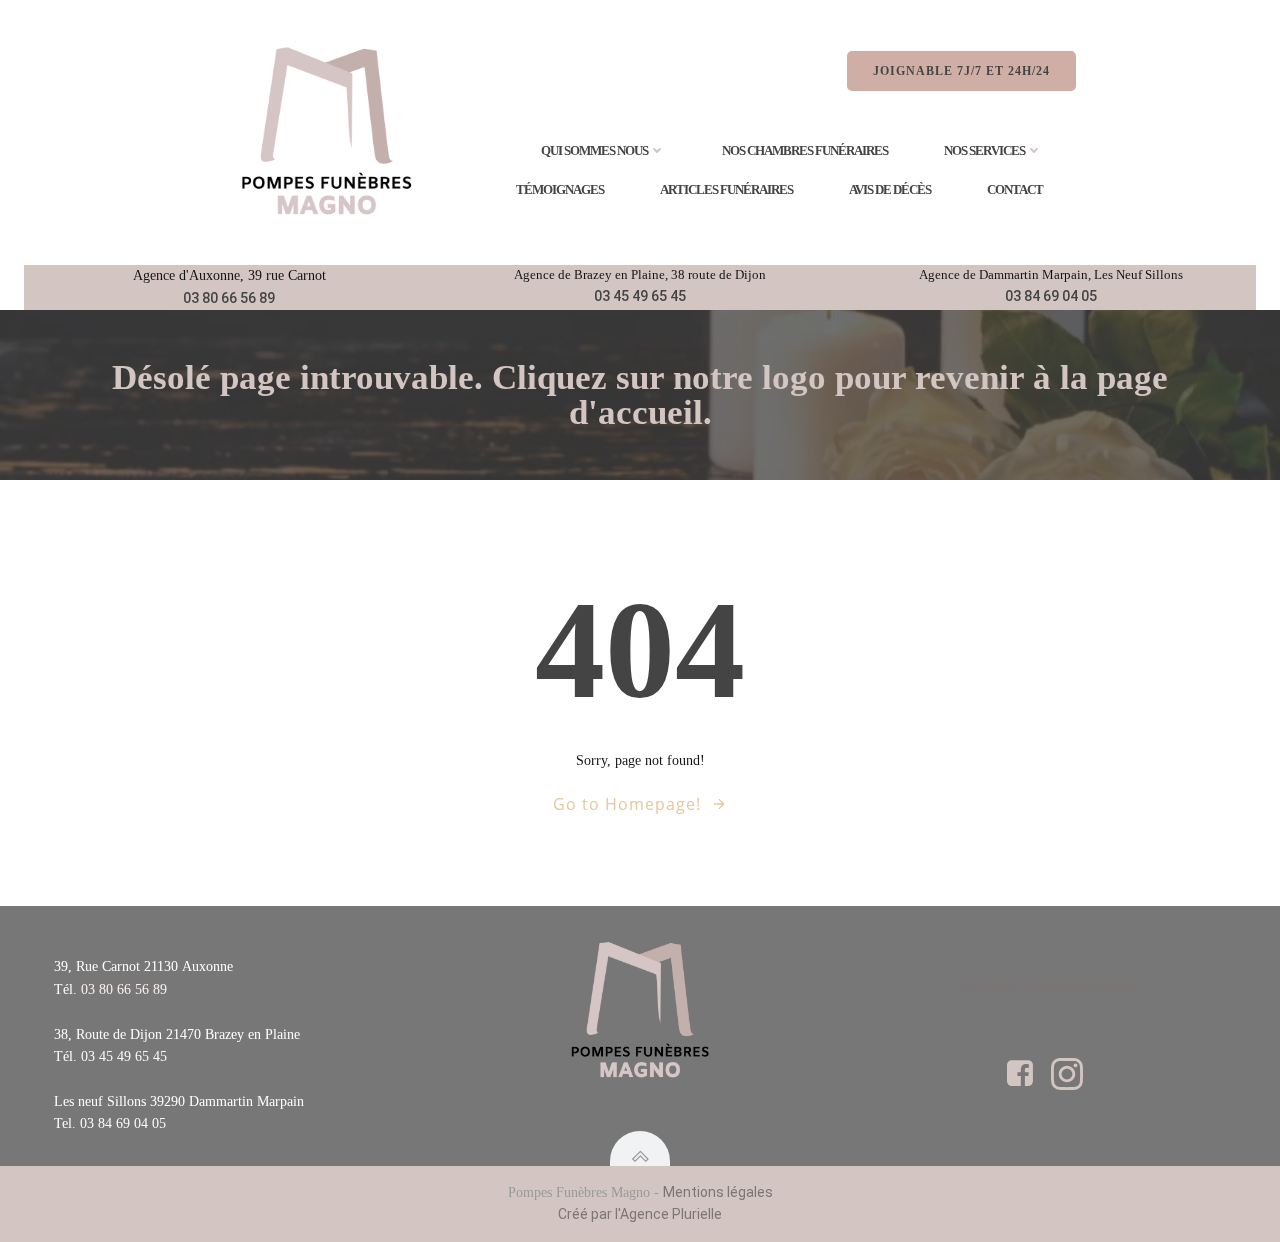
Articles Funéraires (726, 189)
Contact (1015, 189)
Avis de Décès (890, 189)
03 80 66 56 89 (229, 298)
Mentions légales (718, 1192)
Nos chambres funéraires (805, 150)
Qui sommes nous (594, 150)
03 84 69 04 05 (1051, 296)
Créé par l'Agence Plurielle (640, 1214)
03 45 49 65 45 (640, 296)
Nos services (984, 150)
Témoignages (560, 189)
